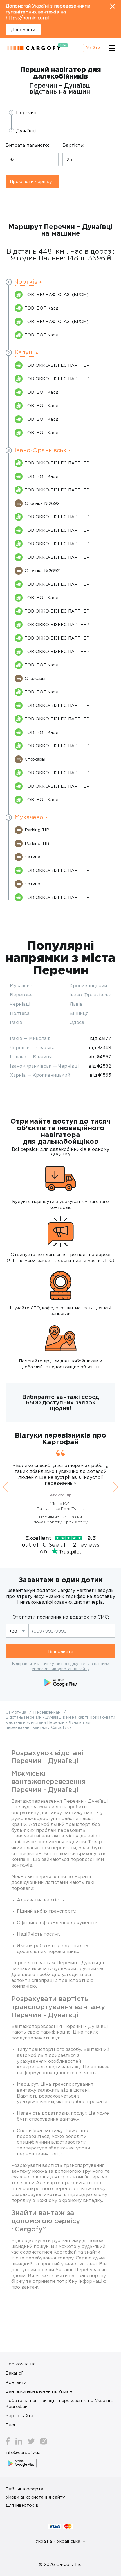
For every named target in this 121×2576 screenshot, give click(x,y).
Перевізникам (47, 1712)
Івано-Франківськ (90, 995)
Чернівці (20, 1004)
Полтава (20, 1013)
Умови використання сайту (35, 2497)
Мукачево (21, 986)
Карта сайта (19, 2415)
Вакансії (14, 2373)
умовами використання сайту (61, 1669)
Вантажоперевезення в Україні (40, 2391)
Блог (11, 2425)
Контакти (16, 2382)
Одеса (77, 1022)
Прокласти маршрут (32, 181)
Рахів (16, 1022)
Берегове (21, 995)
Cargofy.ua (16, 1712)
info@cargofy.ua (23, 2452)
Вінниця (79, 1013)
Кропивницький (88, 986)
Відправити (61, 1651)
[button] (28, 282)
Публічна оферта (24, 2489)
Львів (76, 1004)
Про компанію (21, 2364)
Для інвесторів (22, 2505)
